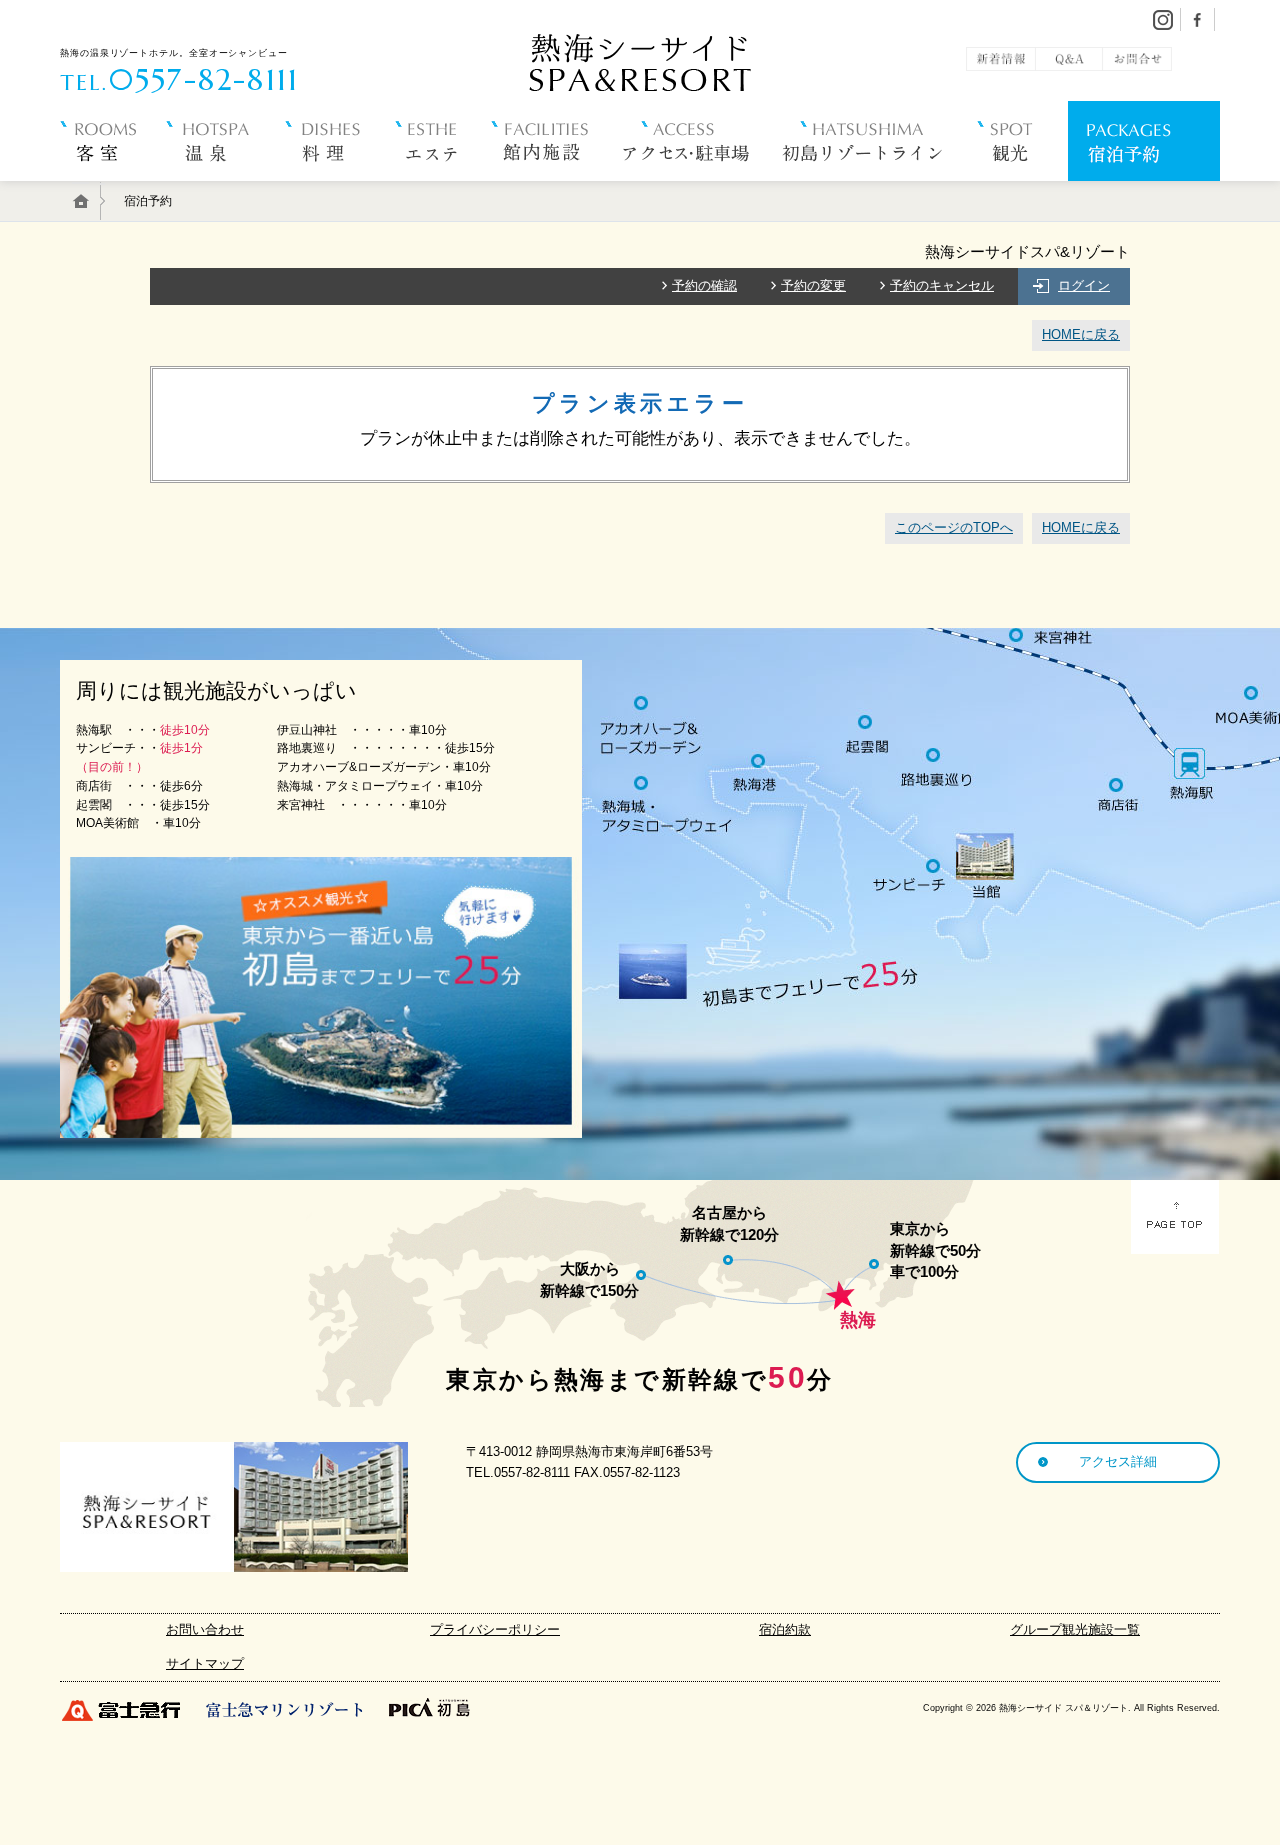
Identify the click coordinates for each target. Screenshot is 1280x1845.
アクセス (703, 190)
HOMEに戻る (1081, 334)
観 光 (1022, 190)
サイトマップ (205, 1663)
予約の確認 (704, 285)
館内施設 (557, 190)
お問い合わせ (205, 1629)
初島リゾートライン (880, 190)
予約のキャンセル (942, 285)
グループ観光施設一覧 (1075, 1629)
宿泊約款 (785, 1629)
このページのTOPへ (954, 527)
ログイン (1084, 285)
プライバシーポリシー (495, 1629)
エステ (443, 190)
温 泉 (225, 190)
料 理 (340, 190)
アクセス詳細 (1118, 1461)
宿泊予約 (1144, 190)
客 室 (113, 190)
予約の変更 (813, 285)
